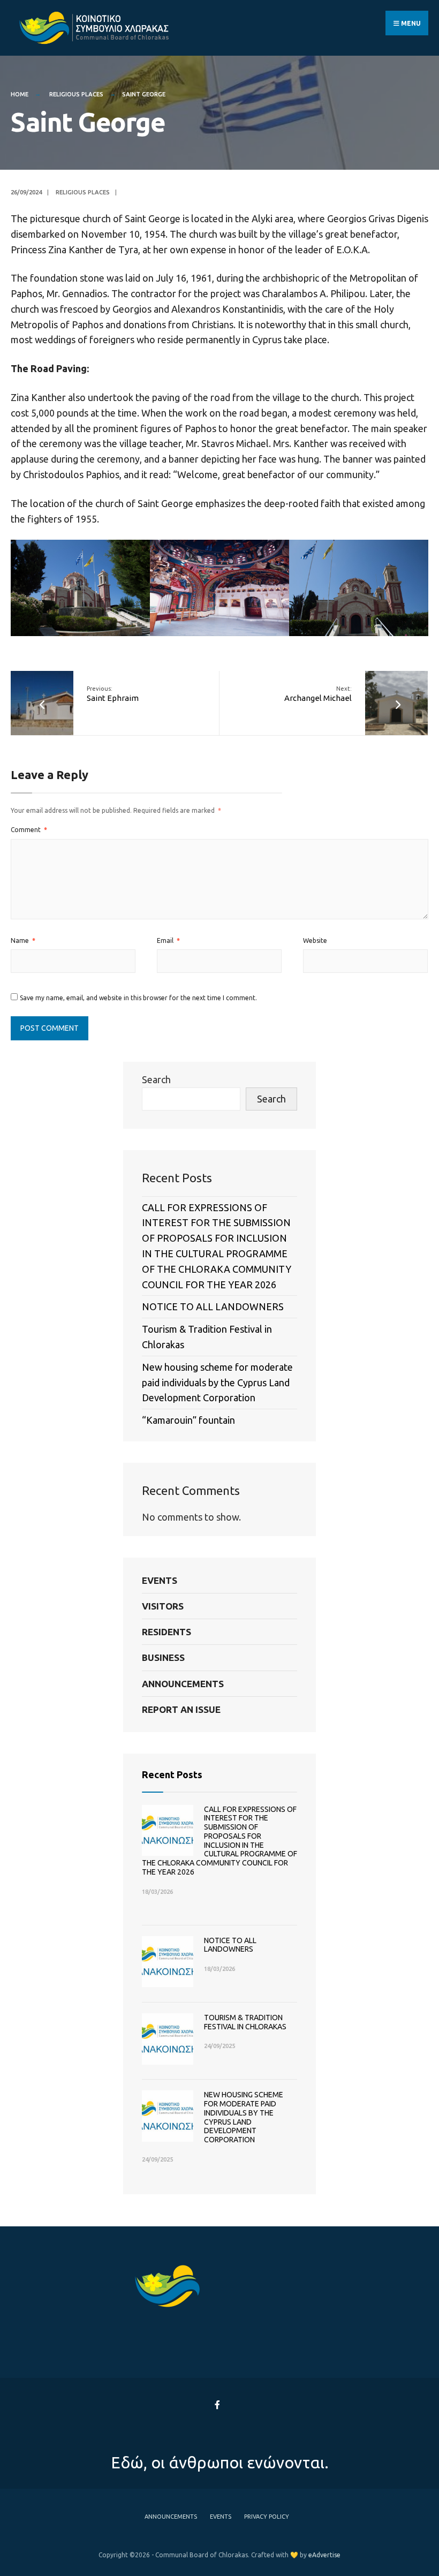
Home (20, 94)
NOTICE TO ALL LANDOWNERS (213, 1306)
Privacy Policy (267, 2517)
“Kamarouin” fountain (188, 1420)
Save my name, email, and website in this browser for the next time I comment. (138, 998)
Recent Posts (172, 1774)
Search (156, 1079)
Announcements (183, 1684)
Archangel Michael (318, 694)
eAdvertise (324, 2555)
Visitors (163, 1606)
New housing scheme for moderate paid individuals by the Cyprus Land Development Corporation (217, 1383)
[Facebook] (218, 2405)
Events (160, 1580)
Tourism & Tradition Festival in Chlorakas (245, 2022)
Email (168, 940)
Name (23, 940)
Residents (166, 1632)
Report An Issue (181, 1709)
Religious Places (76, 94)
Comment (29, 830)
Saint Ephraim (113, 694)
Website (315, 940)
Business (163, 1657)
